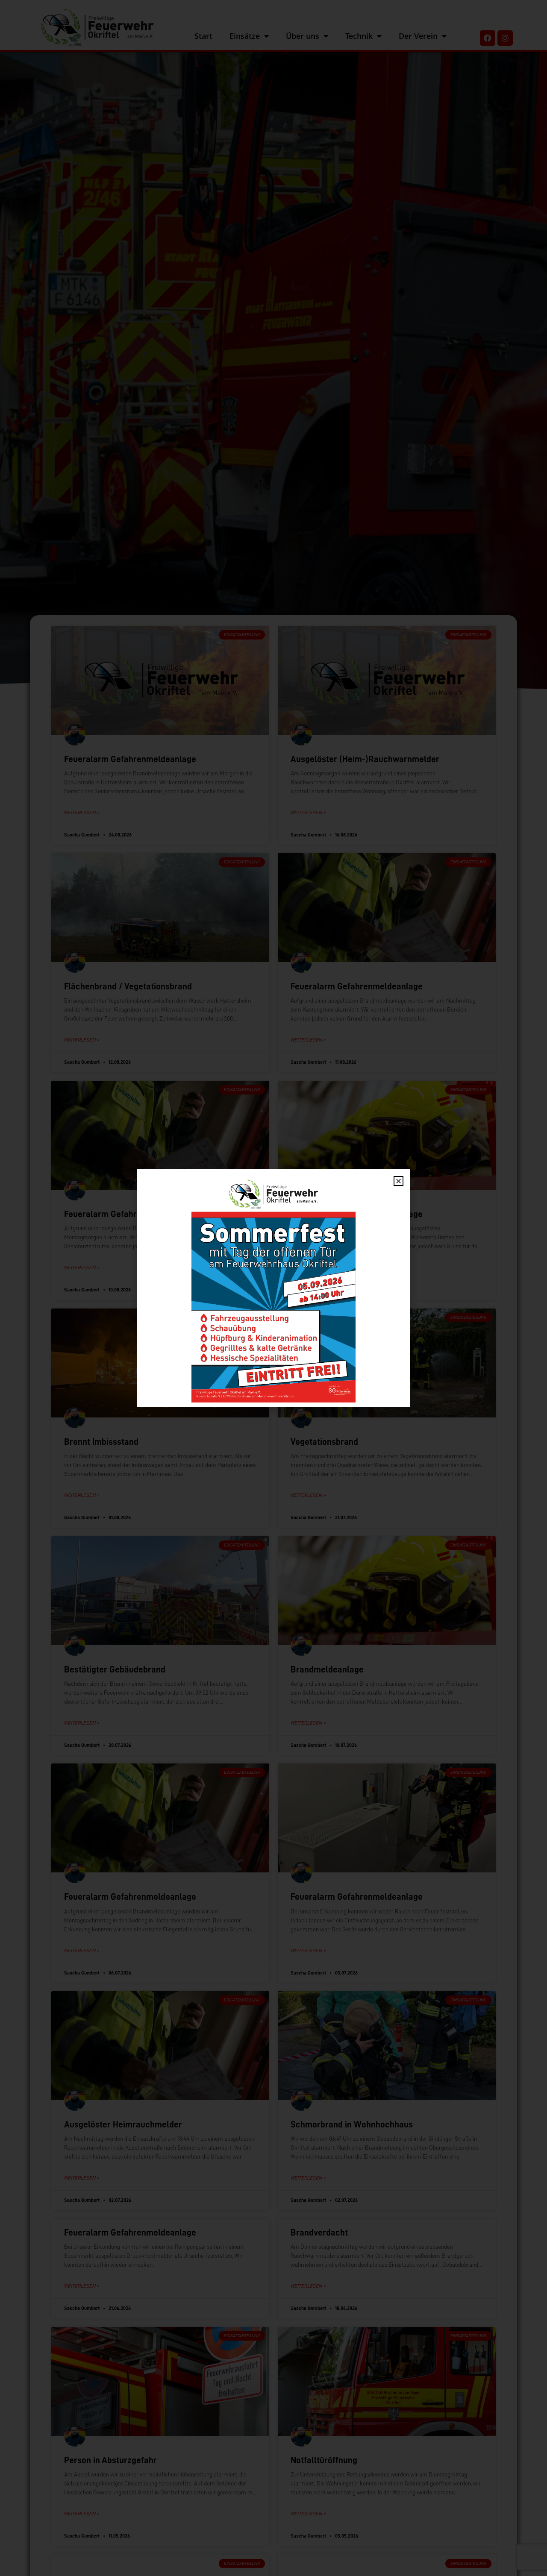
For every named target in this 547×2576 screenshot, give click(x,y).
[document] (273, 1288)
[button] (398, 1181)
